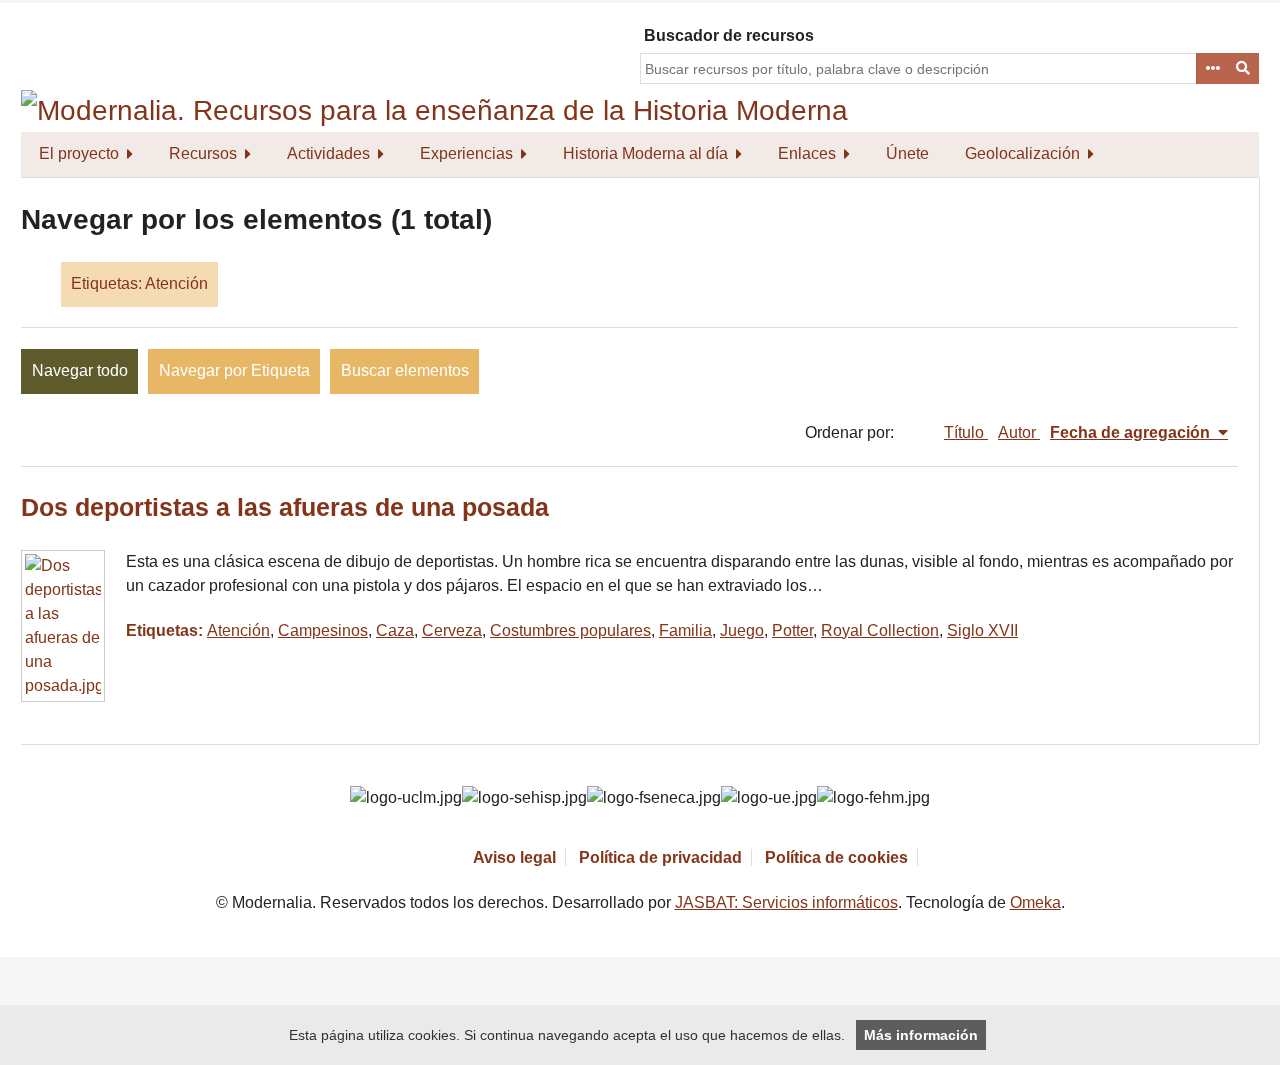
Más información (921, 1035)
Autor (1019, 432)
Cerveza (452, 630)
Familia (685, 630)
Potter (792, 630)
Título (966, 432)
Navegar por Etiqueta (234, 370)
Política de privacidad (660, 857)
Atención (238, 630)
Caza (395, 630)
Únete (907, 153)
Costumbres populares (570, 630)
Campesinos (323, 630)
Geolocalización (1022, 153)
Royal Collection (880, 630)
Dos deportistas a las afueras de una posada (285, 507)
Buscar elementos (405, 370)
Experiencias (466, 153)
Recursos (203, 153)
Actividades (328, 153)
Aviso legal (514, 857)
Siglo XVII (982, 630)
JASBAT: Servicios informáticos (786, 902)
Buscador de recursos (729, 35)
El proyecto (79, 153)
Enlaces (807, 153)
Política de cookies (836, 857)
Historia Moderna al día (645, 153)
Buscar (1244, 69)
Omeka (1035, 902)
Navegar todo (80, 370)
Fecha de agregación (1132, 432)
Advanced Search (1212, 69)
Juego (742, 630)
